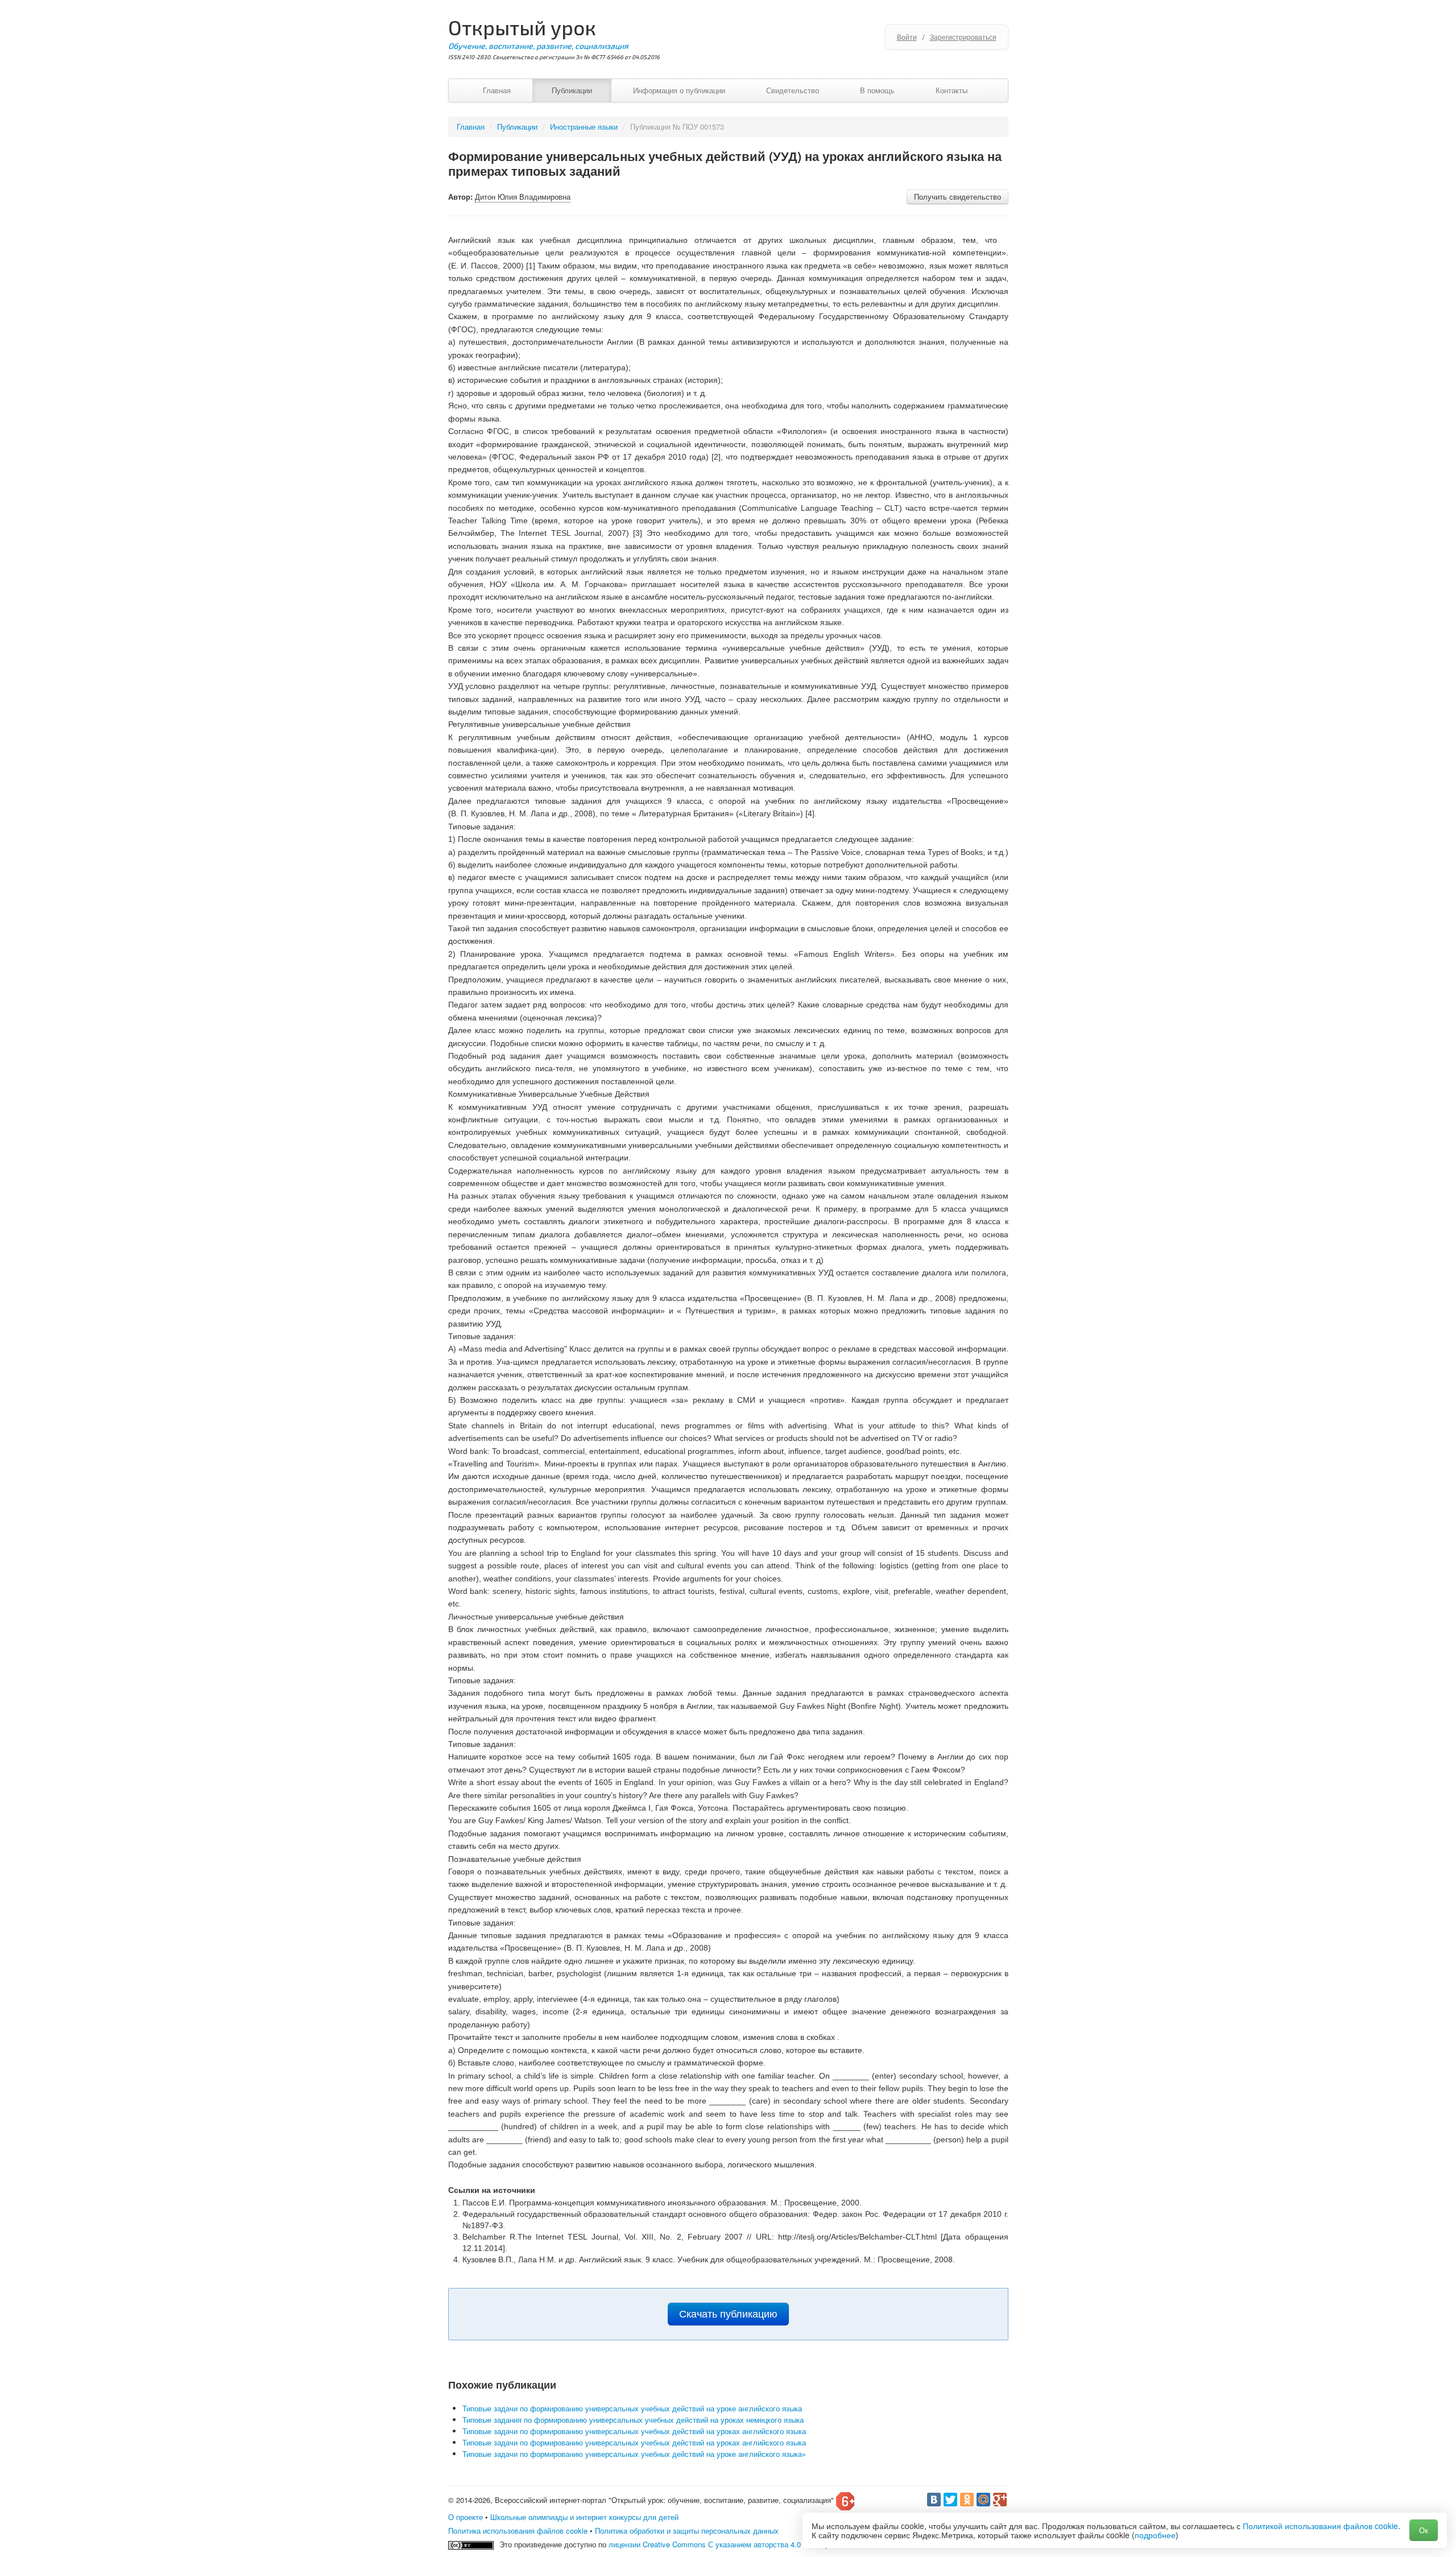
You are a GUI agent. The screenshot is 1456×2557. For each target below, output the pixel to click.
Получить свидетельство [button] (957, 197)
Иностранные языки (584, 127)
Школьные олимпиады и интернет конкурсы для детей (584, 2517)
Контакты (952, 90)
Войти (907, 37)
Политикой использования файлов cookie (1320, 2526)
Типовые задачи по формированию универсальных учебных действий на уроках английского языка (634, 2431)
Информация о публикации (679, 90)
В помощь (877, 90)
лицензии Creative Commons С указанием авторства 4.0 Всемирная (725, 2544)
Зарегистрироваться (963, 37)
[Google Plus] (1000, 2500)
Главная (497, 90)
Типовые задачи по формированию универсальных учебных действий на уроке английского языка (632, 2408)
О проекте (466, 2517)
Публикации (572, 90)
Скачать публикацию (728, 2314)
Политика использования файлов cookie (518, 2531)
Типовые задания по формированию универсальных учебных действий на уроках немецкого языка (633, 2420)
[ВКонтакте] (934, 2500)
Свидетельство (793, 90)
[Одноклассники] (967, 2500)
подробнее (1155, 2535)
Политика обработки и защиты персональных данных (687, 2531)
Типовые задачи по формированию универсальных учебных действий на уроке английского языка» (634, 2454)
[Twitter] (950, 2500)
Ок (1424, 2530)
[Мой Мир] (983, 2500)
